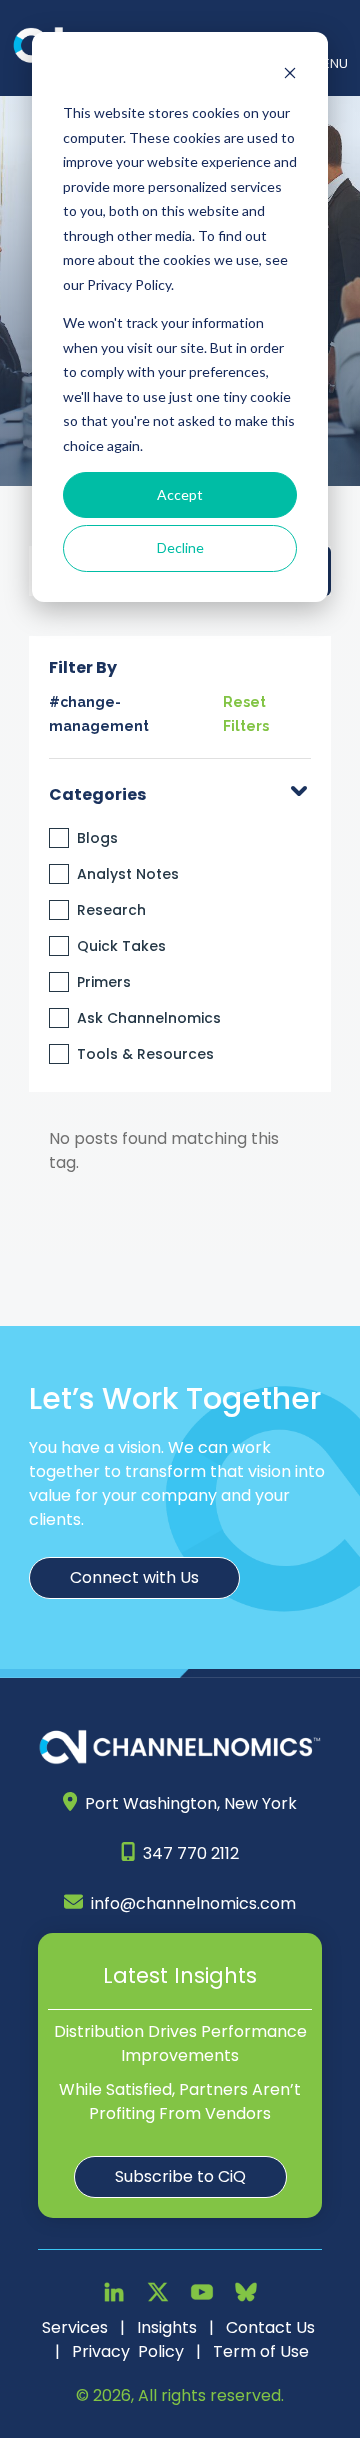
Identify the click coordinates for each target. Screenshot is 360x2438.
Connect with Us (134, 1577)
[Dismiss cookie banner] (290, 75)
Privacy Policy (128, 2351)
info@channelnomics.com (193, 1903)
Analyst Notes (128, 874)
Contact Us (270, 2327)
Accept (180, 494)
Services (75, 2327)
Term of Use (261, 2351)
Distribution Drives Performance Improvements (180, 2043)
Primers (104, 982)
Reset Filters (246, 714)
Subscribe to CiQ (180, 2176)
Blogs (97, 838)
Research (111, 910)
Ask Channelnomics (149, 1018)
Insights (167, 2327)
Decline (180, 547)
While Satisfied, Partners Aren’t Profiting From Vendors (180, 2101)
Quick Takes (121, 946)
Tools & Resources (145, 1054)
